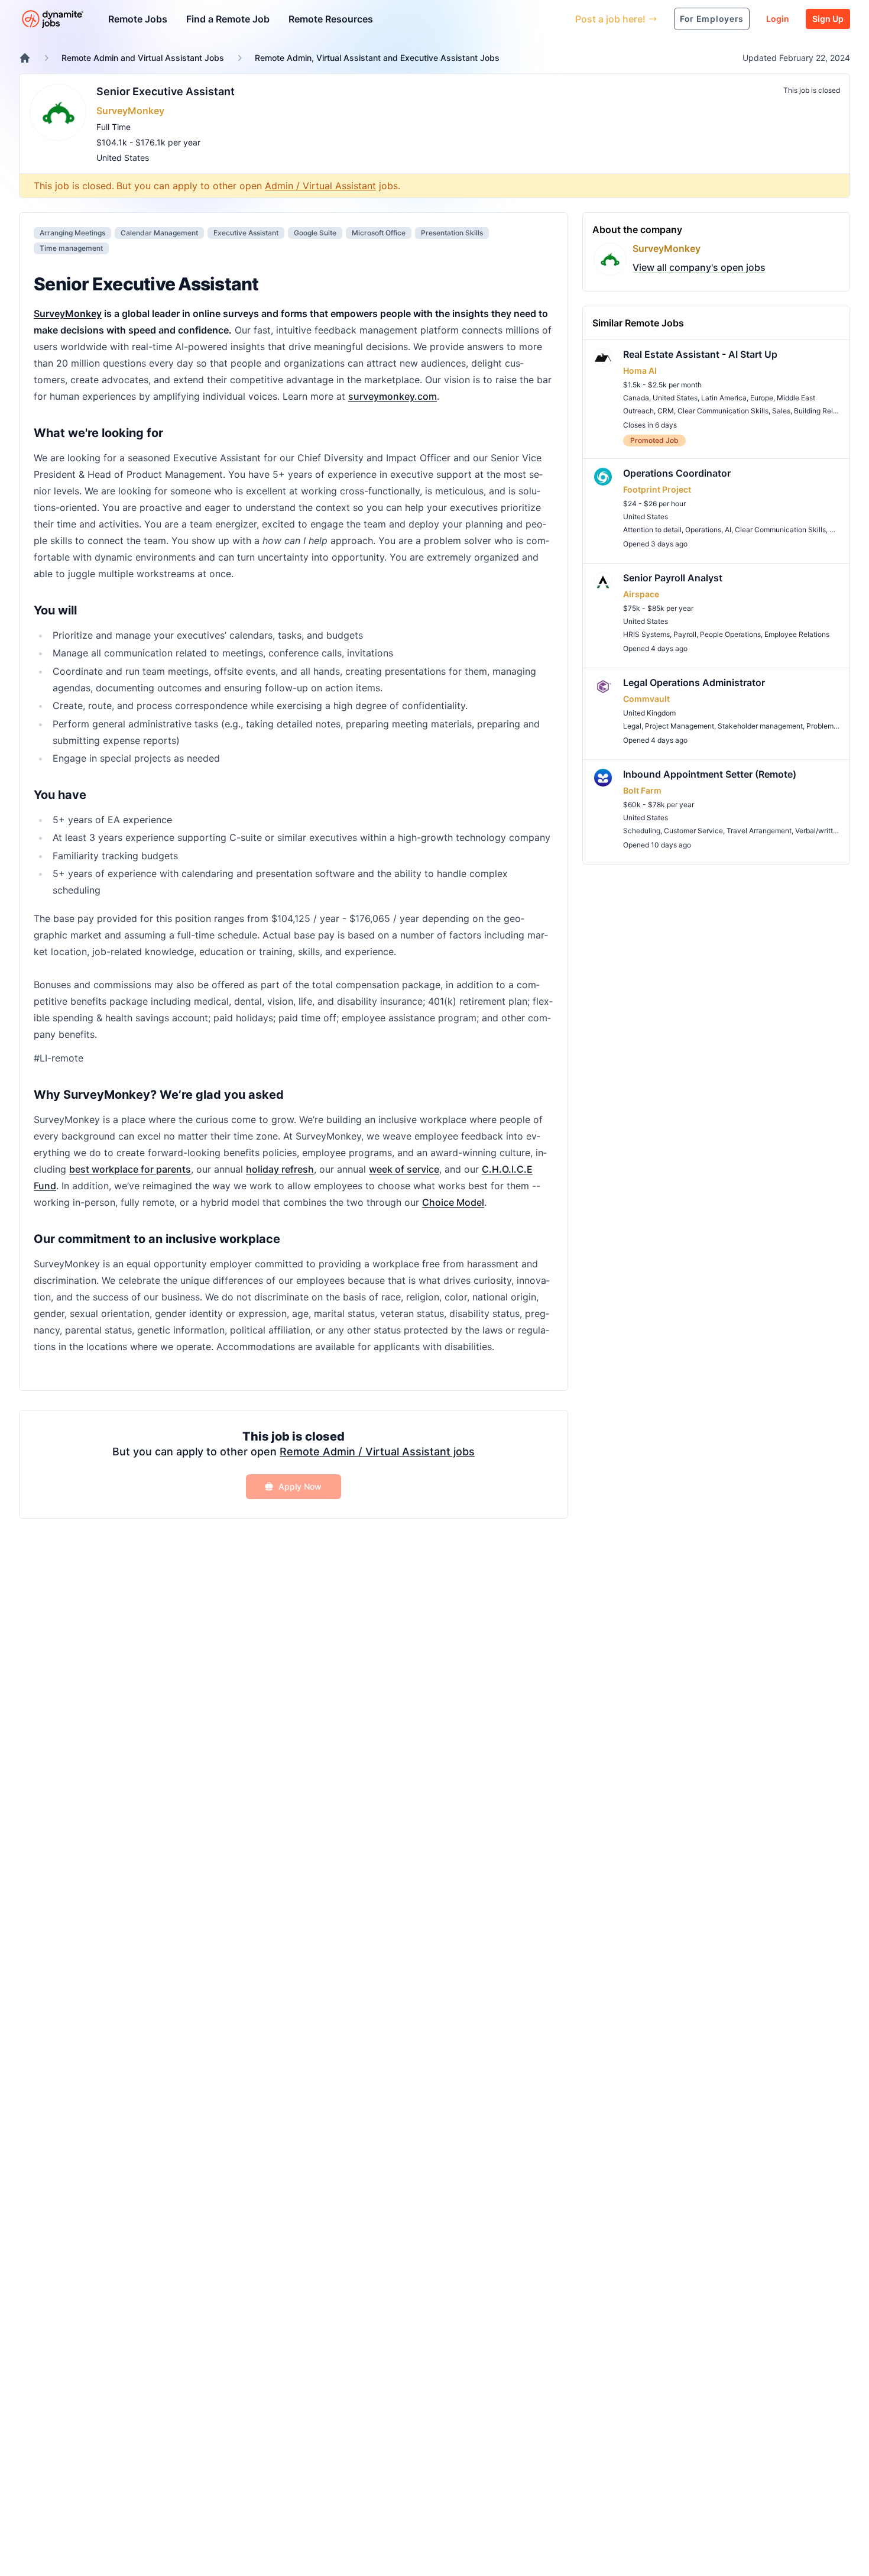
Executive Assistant (246, 233)
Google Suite (315, 233)
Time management (71, 248)
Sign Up (828, 19)
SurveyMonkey (130, 111)
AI (728, 530)
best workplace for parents (130, 1169)
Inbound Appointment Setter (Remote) (710, 774)
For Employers (712, 19)
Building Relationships (830, 411)
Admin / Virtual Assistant (320, 186)
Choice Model (453, 1202)
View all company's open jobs (699, 267)
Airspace (641, 594)
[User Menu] (557, 19)
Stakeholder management (760, 726)
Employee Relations (797, 634)
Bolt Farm (642, 790)
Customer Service (693, 831)
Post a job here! (610, 19)
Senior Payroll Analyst (673, 578)
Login (778, 19)
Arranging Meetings (72, 233)
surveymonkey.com (393, 396)
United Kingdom (649, 713)
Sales (781, 411)
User (512, 19)
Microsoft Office (379, 233)
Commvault (646, 699)
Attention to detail (652, 530)
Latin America (724, 398)
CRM (666, 411)
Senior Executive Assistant (166, 91)
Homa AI (640, 370)
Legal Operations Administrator (694, 682)
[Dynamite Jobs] (25, 58)
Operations (703, 530)
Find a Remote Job (228, 19)
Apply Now (300, 1486)
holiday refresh (280, 1169)
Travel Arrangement (759, 831)
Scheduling (642, 831)
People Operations (730, 634)
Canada (636, 398)
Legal (632, 726)
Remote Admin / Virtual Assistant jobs (377, 1452)
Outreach (638, 411)
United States (123, 158)
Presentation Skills (452, 233)
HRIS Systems (646, 634)
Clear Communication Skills (723, 411)
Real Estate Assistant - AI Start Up (700, 354)
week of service (404, 1169)
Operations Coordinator (677, 473)
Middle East (796, 398)
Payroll (685, 634)
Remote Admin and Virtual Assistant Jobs (143, 58)
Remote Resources (331, 19)
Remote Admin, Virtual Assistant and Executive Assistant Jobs (377, 58)
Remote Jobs (138, 19)
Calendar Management (159, 233)
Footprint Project (657, 489)
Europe (762, 398)
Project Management (680, 726)
